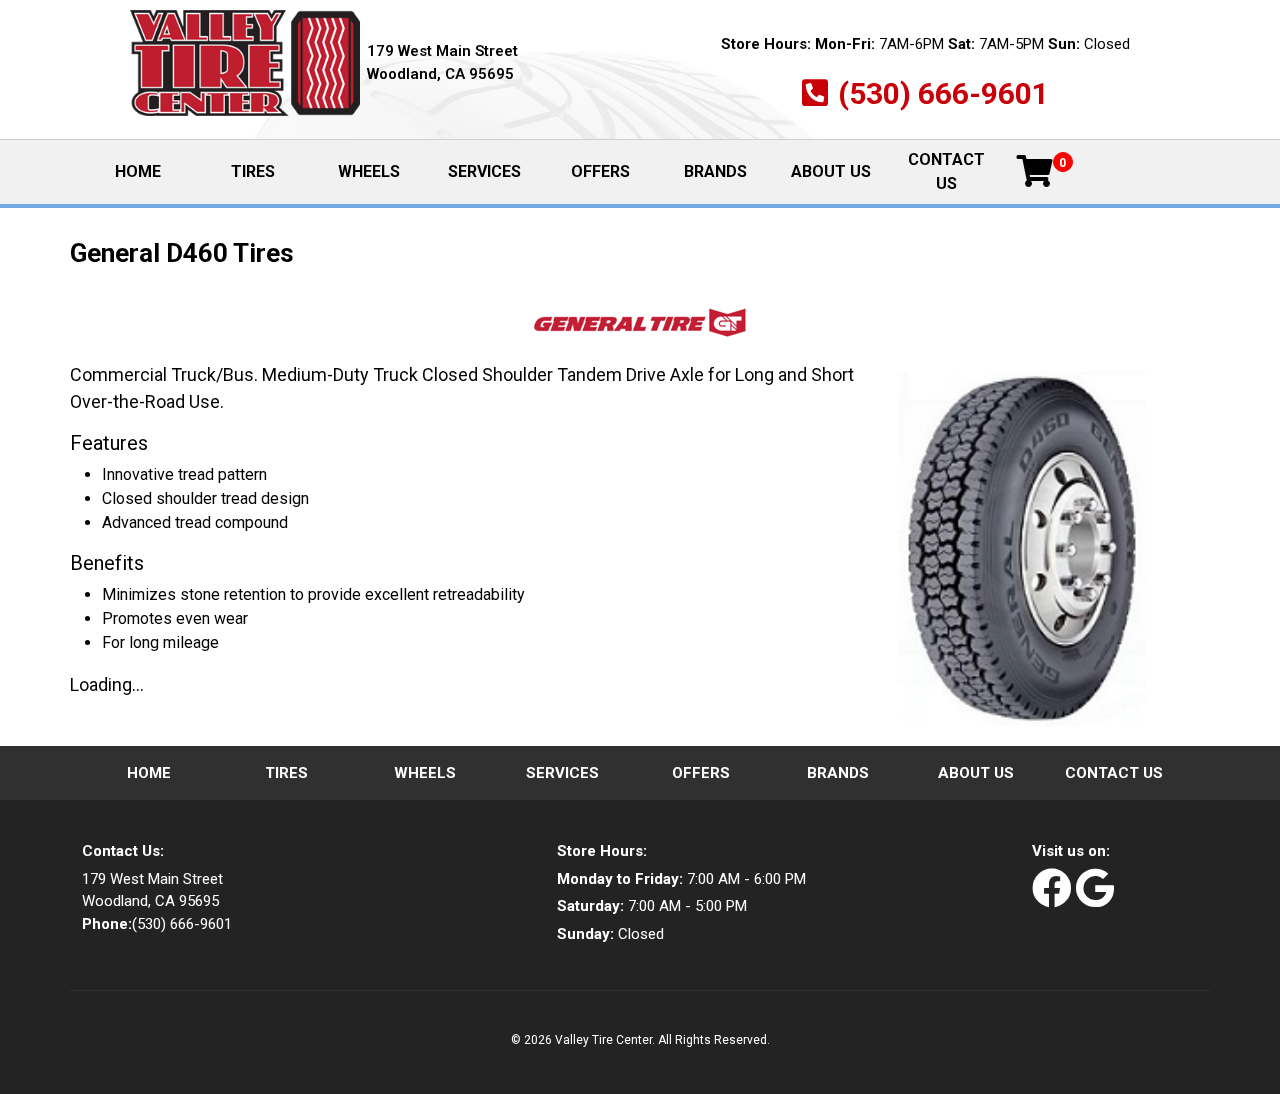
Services (484, 171)
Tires (253, 171)
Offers (600, 171)
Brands (715, 171)
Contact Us (946, 171)
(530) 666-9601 (943, 93)
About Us (831, 171)
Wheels (369, 171)
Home (154, 172)
